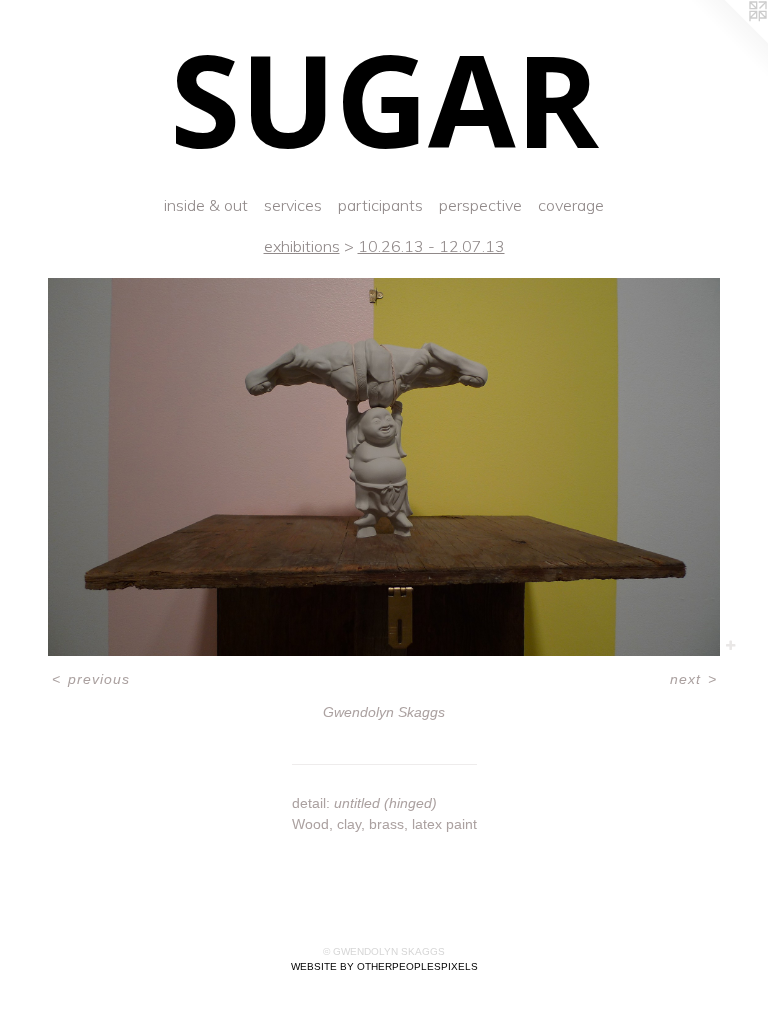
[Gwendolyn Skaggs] (384, 467)
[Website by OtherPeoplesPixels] (728, 40)
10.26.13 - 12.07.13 (431, 246)
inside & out (206, 205)
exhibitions (302, 246)
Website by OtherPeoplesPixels (384, 966)
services (293, 205)
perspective (480, 205)
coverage (571, 205)
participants (380, 205)
